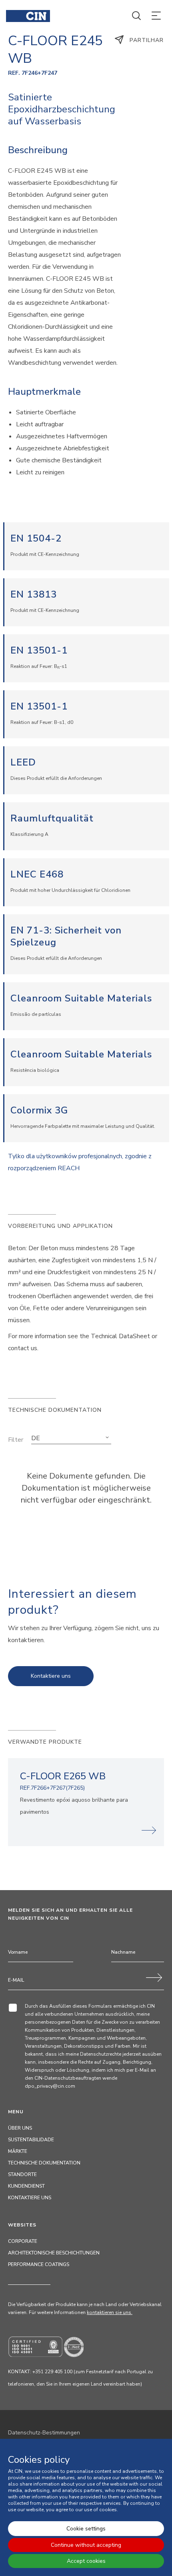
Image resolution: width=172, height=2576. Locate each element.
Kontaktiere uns (51, 1676)
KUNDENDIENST (26, 2186)
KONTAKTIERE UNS (30, 2198)
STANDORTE (22, 2174)
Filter (16, 1440)
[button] (71, 1438)
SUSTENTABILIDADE (31, 2140)
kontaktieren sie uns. (110, 2312)
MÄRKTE (18, 2151)
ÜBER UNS (20, 2128)
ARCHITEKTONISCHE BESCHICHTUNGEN (54, 2253)
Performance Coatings (39, 2264)
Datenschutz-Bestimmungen (44, 2433)
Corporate (23, 2241)
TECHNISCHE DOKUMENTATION (44, 2163)
